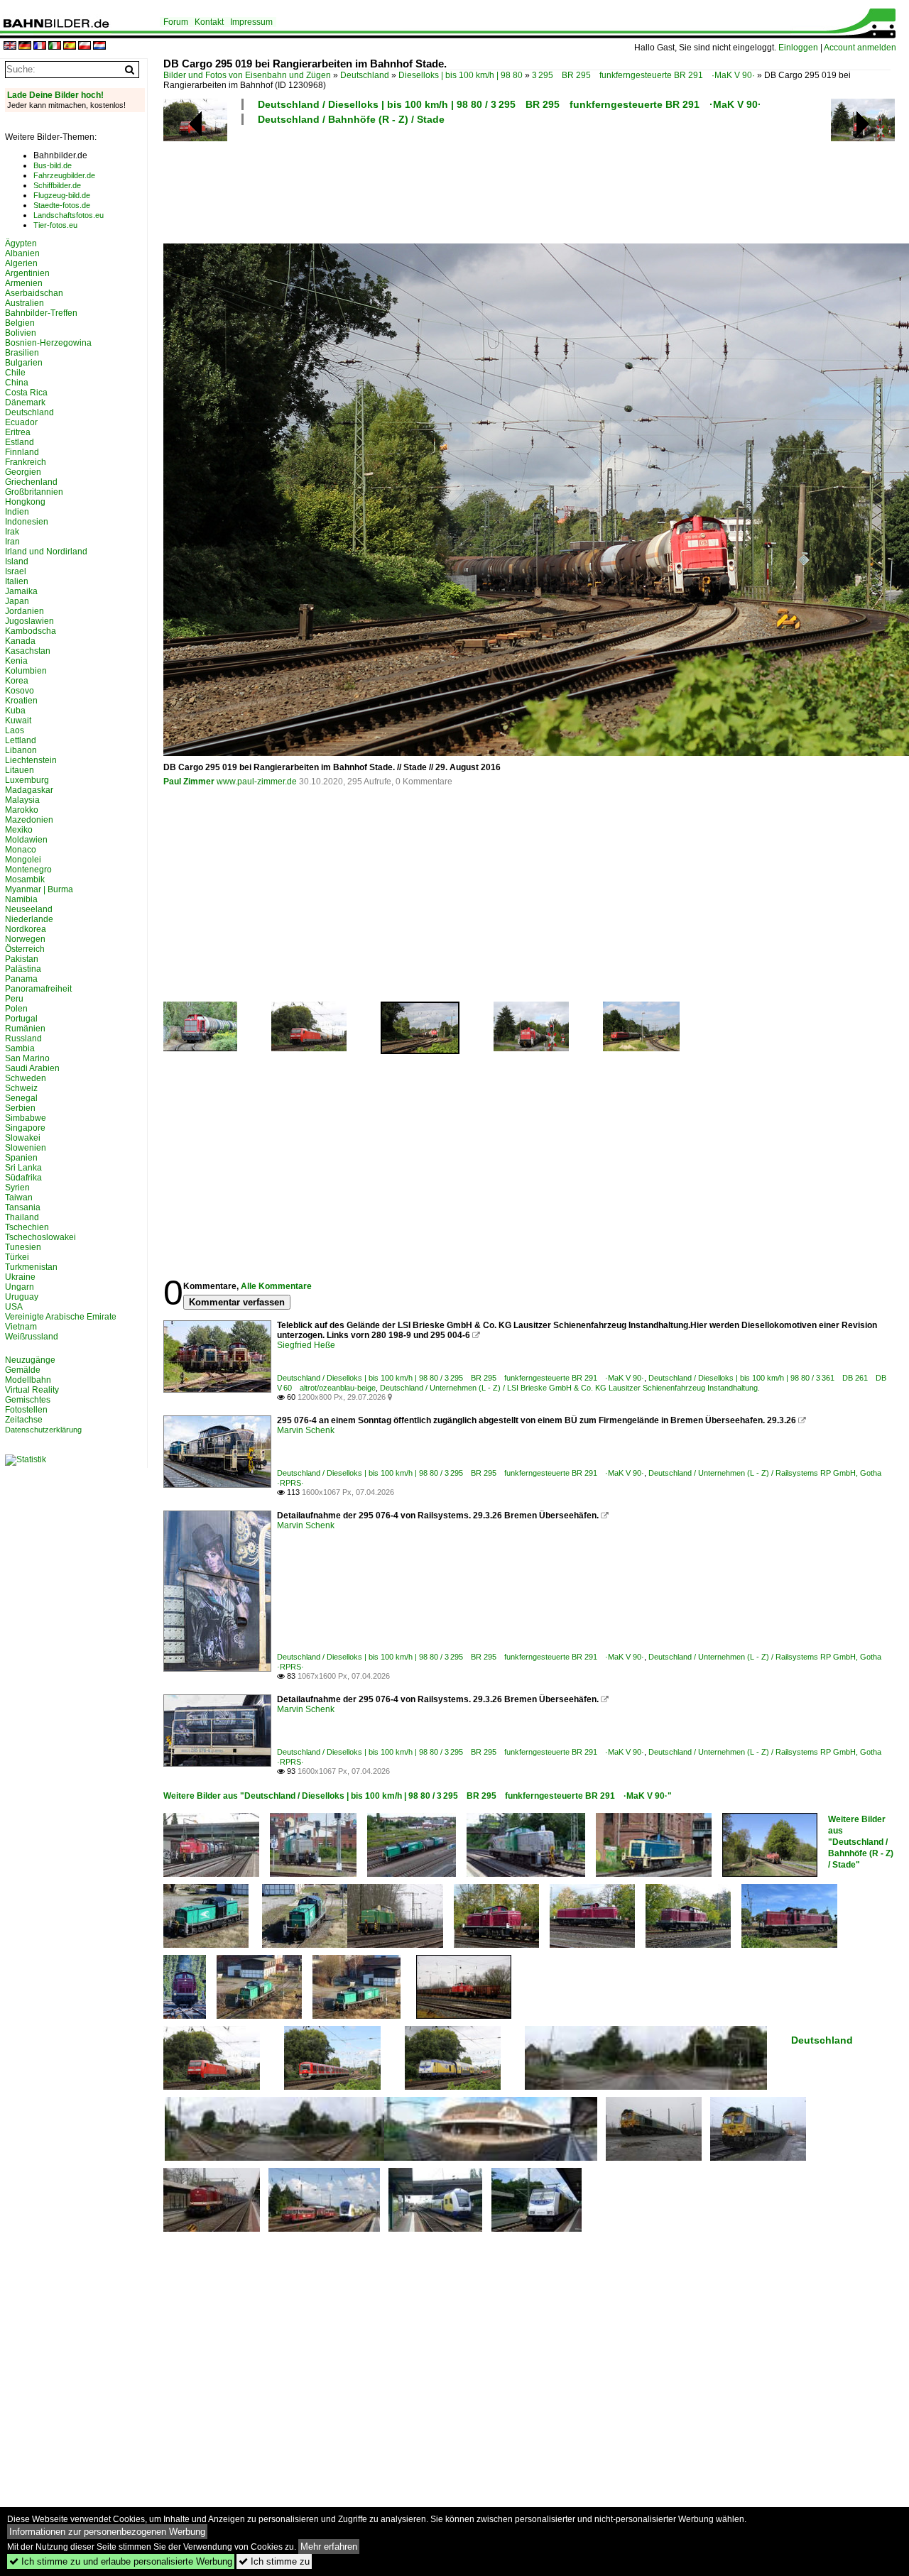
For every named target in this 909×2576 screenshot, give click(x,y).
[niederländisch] (99, 46)
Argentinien (27, 273)
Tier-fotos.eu (55, 225)
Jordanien (25, 611)
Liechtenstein (31, 760)
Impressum (251, 22)
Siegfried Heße (306, 1345)
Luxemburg (27, 780)
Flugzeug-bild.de (62, 195)
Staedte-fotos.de (62, 205)
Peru (14, 999)
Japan (17, 601)
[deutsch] (25, 46)
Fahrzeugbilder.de (64, 175)
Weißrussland (32, 1337)
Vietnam (21, 1327)
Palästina (23, 969)
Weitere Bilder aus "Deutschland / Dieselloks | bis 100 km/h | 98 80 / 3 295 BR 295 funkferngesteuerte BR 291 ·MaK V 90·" (418, 1796)
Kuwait (18, 720)
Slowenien (26, 1148)
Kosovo (20, 691)
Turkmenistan (31, 1267)
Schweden (26, 1078)
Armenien (24, 283)
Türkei (17, 1257)
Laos (15, 730)
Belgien (20, 323)
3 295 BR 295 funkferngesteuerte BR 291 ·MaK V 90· (643, 75)
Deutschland (365, 75)
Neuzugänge (30, 1360)
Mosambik (25, 879)
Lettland (21, 740)
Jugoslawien (29, 621)
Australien (25, 303)
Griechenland (31, 482)
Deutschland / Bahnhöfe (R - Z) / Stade (351, 119)
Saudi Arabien (32, 1068)
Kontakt (209, 22)
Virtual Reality (32, 1390)
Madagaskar (29, 790)
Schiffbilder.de (57, 185)
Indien (17, 512)
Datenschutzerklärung (43, 1430)
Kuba (15, 711)
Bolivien (21, 333)
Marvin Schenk (306, 1430)
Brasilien (22, 353)
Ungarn (20, 1287)
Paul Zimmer (189, 782)
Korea (17, 681)
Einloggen (798, 48)
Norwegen (25, 939)
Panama (21, 979)
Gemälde (23, 1370)
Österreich (25, 949)
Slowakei (23, 1138)
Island (17, 561)
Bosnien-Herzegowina (48, 343)
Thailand (22, 1217)
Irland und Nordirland (46, 552)
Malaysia (22, 800)
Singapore (25, 1128)
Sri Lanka (23, 1168)
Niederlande (29, 919)
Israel (16, 571)
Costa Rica (26, 393)
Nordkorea (26, 929)
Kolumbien (26, 671)
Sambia (20, 1048)
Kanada (20, 641)
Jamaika (21, 591)
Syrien (17, 1188)
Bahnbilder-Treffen (41, 313)
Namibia (21, 899)
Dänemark (25, 402)
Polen (16, 1009)
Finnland (22, 452)
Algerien (21, 263)
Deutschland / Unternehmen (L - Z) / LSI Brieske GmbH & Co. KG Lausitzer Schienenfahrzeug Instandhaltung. (570, 1388)
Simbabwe (26, 1118)
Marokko (22, 810)
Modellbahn (28, 1380)
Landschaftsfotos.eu (69, 215)
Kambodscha (31, 631)
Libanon (21, 750)
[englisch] (10, 46)
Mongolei (23, 860)
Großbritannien (34, 492)
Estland (20, 442)
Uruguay (22, 1297)
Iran (12, 542)
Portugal (21, 1019)
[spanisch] (70, 46)
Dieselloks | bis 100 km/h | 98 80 (461, 75)
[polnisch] (85, 46)
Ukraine (20, 1277)
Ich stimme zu (274, 2561)
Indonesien (27, 522)
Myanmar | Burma (39, 889)
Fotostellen (26, 1410)
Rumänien (25, 1029)
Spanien (21, 1158)
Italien (17, 581)
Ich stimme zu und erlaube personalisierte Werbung (121, 2561)
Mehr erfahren (329, 2547)
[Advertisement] (527, 182)
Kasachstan (28, 651)
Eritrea (18, 432)
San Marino (27, 1058)
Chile (15, 373)
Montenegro (28, 870)
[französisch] (40, 46)
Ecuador (21, 422)
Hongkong (25, 502)
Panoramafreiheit (38, 989)
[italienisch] (55, 46)
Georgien (23, 472)
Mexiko (19, 830)
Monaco (21, 850)
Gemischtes (28, 1400)
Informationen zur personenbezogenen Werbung (107, 2532)
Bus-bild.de (53, 165)
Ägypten (21, 243)
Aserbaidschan (34, 293)
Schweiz (21, 1088)
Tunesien (23, 1247)
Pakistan (22, 959)
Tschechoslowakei (40, 1237)
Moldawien (26, 840)
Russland (23, 1038)
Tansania (23, 1207)
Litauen (20, 770)
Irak (12, 532)
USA (14, 1307)
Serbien (20, 1108)
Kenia (16, 661)
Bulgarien (24, 363)
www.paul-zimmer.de (257, 782)
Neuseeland (29, 909)
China (17, 383)
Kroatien (21, 701)
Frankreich (26, 462)
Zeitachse (24, 1420)
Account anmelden (860, 48)
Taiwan (19, 1197)
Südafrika (23, 1178)
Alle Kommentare (276, 1286)
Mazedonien (29, 820)
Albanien (22, 253)
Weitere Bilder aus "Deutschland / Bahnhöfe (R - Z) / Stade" (861, 1842)
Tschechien (27, 1227)
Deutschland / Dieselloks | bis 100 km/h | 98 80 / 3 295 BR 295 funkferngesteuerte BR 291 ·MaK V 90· (510, 104)
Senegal (21, 1098)
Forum (176, 22)
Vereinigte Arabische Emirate (61, 1317)
